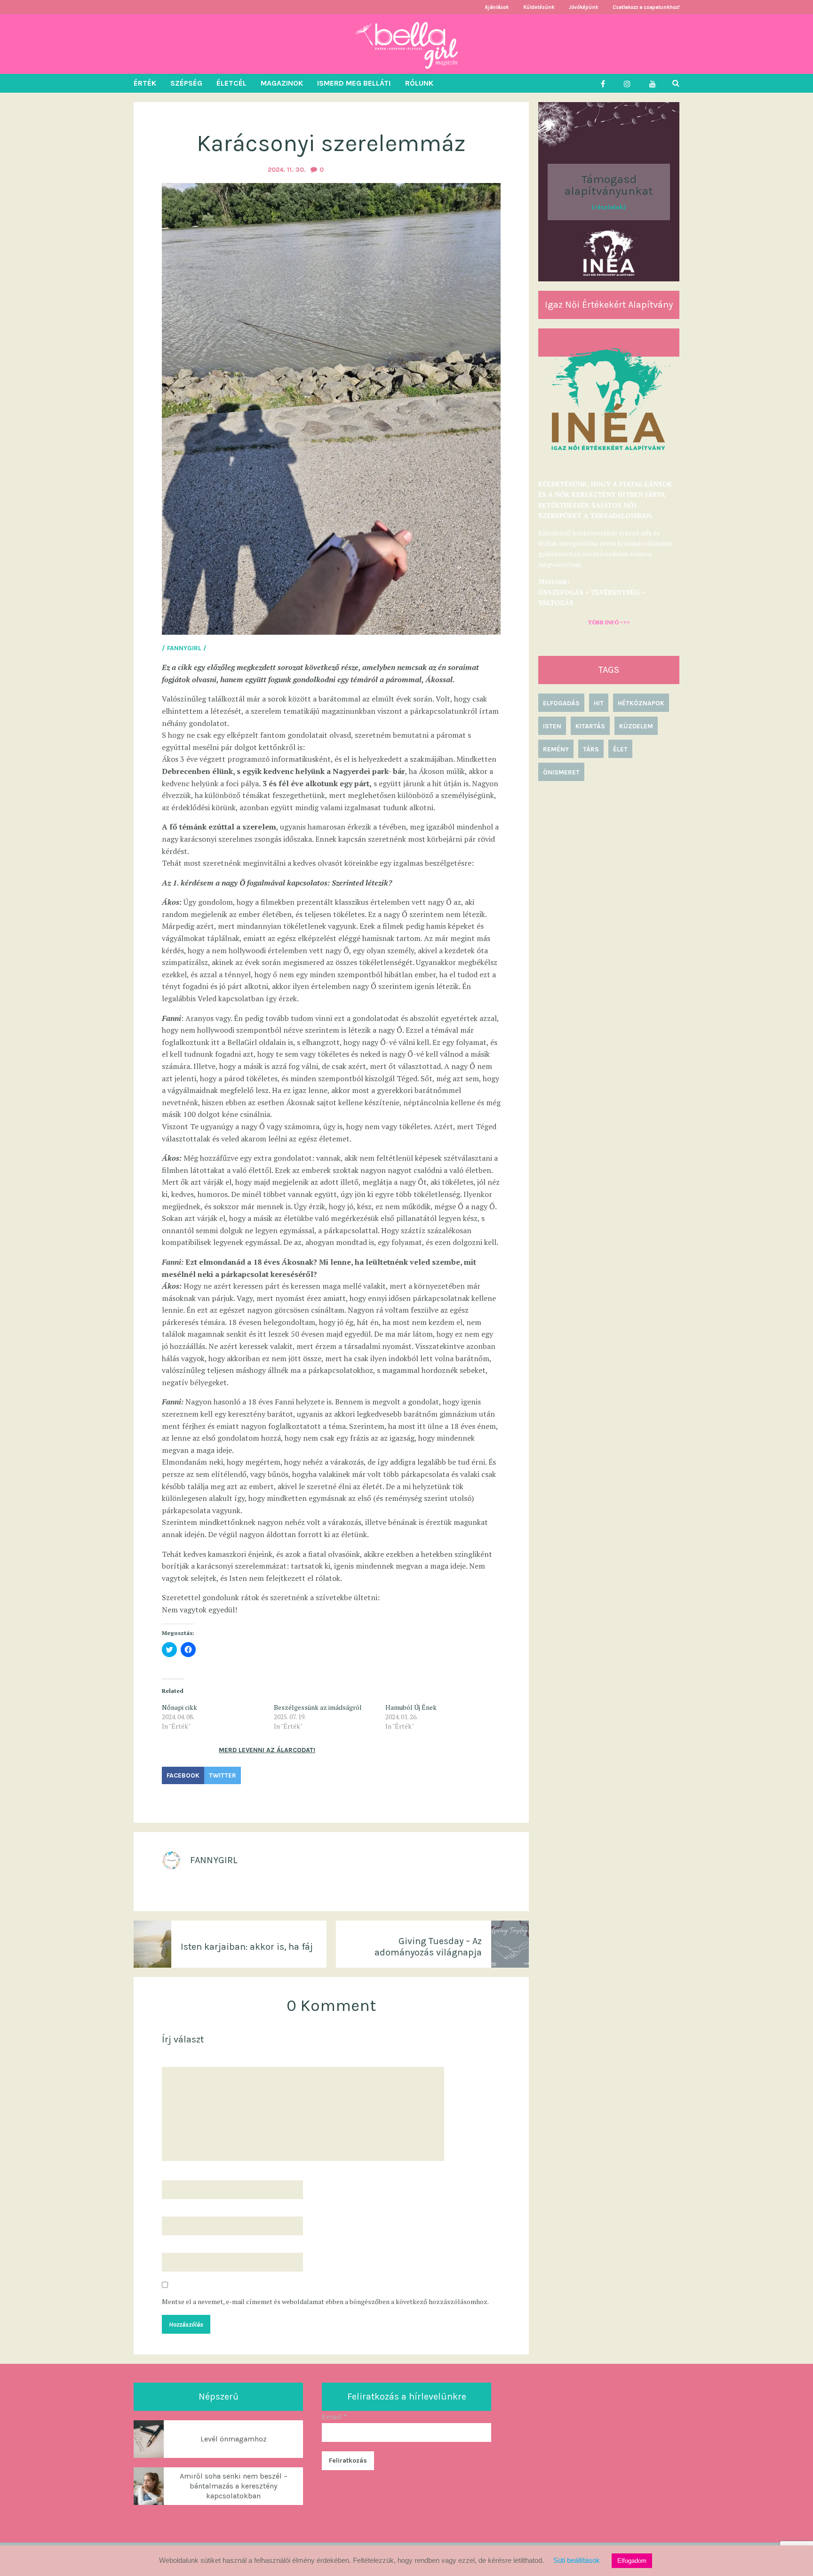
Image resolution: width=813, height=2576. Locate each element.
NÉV (170, 2172)
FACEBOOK (183, 1775)
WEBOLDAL (179, 2244)
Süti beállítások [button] (577, 2560)
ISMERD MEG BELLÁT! (354, 83)
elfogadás (561, 703)
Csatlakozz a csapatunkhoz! (646, 7)
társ (591, 749)
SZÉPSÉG (186, 83)
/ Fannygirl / (184, 648)
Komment (178, 2058)
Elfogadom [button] (632, 2561)
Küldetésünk (539, 7)
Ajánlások (497, 7)
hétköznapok (641, 703)
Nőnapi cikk (179, 1707)
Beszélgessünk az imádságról (318, 1707)
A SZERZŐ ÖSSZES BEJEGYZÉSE (212, 1888)
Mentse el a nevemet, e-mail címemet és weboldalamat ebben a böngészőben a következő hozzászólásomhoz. (325, 2302)
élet (620, 749)
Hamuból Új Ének (411, 1707)
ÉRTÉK (145, 83)
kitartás (590, 726)
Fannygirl (214, 1860)
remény (556, 749)
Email (334, 2417)
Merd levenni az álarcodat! (267, 1750)
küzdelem (636, 726)
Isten (552, 726)
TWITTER (223, 1775)
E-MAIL (175, 2208)
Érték (172, 1798)
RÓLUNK (419, 83)
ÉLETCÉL (231, 83)
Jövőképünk (583, 7)
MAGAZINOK (282, 83)
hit (599, 703)
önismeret (561, 772)
